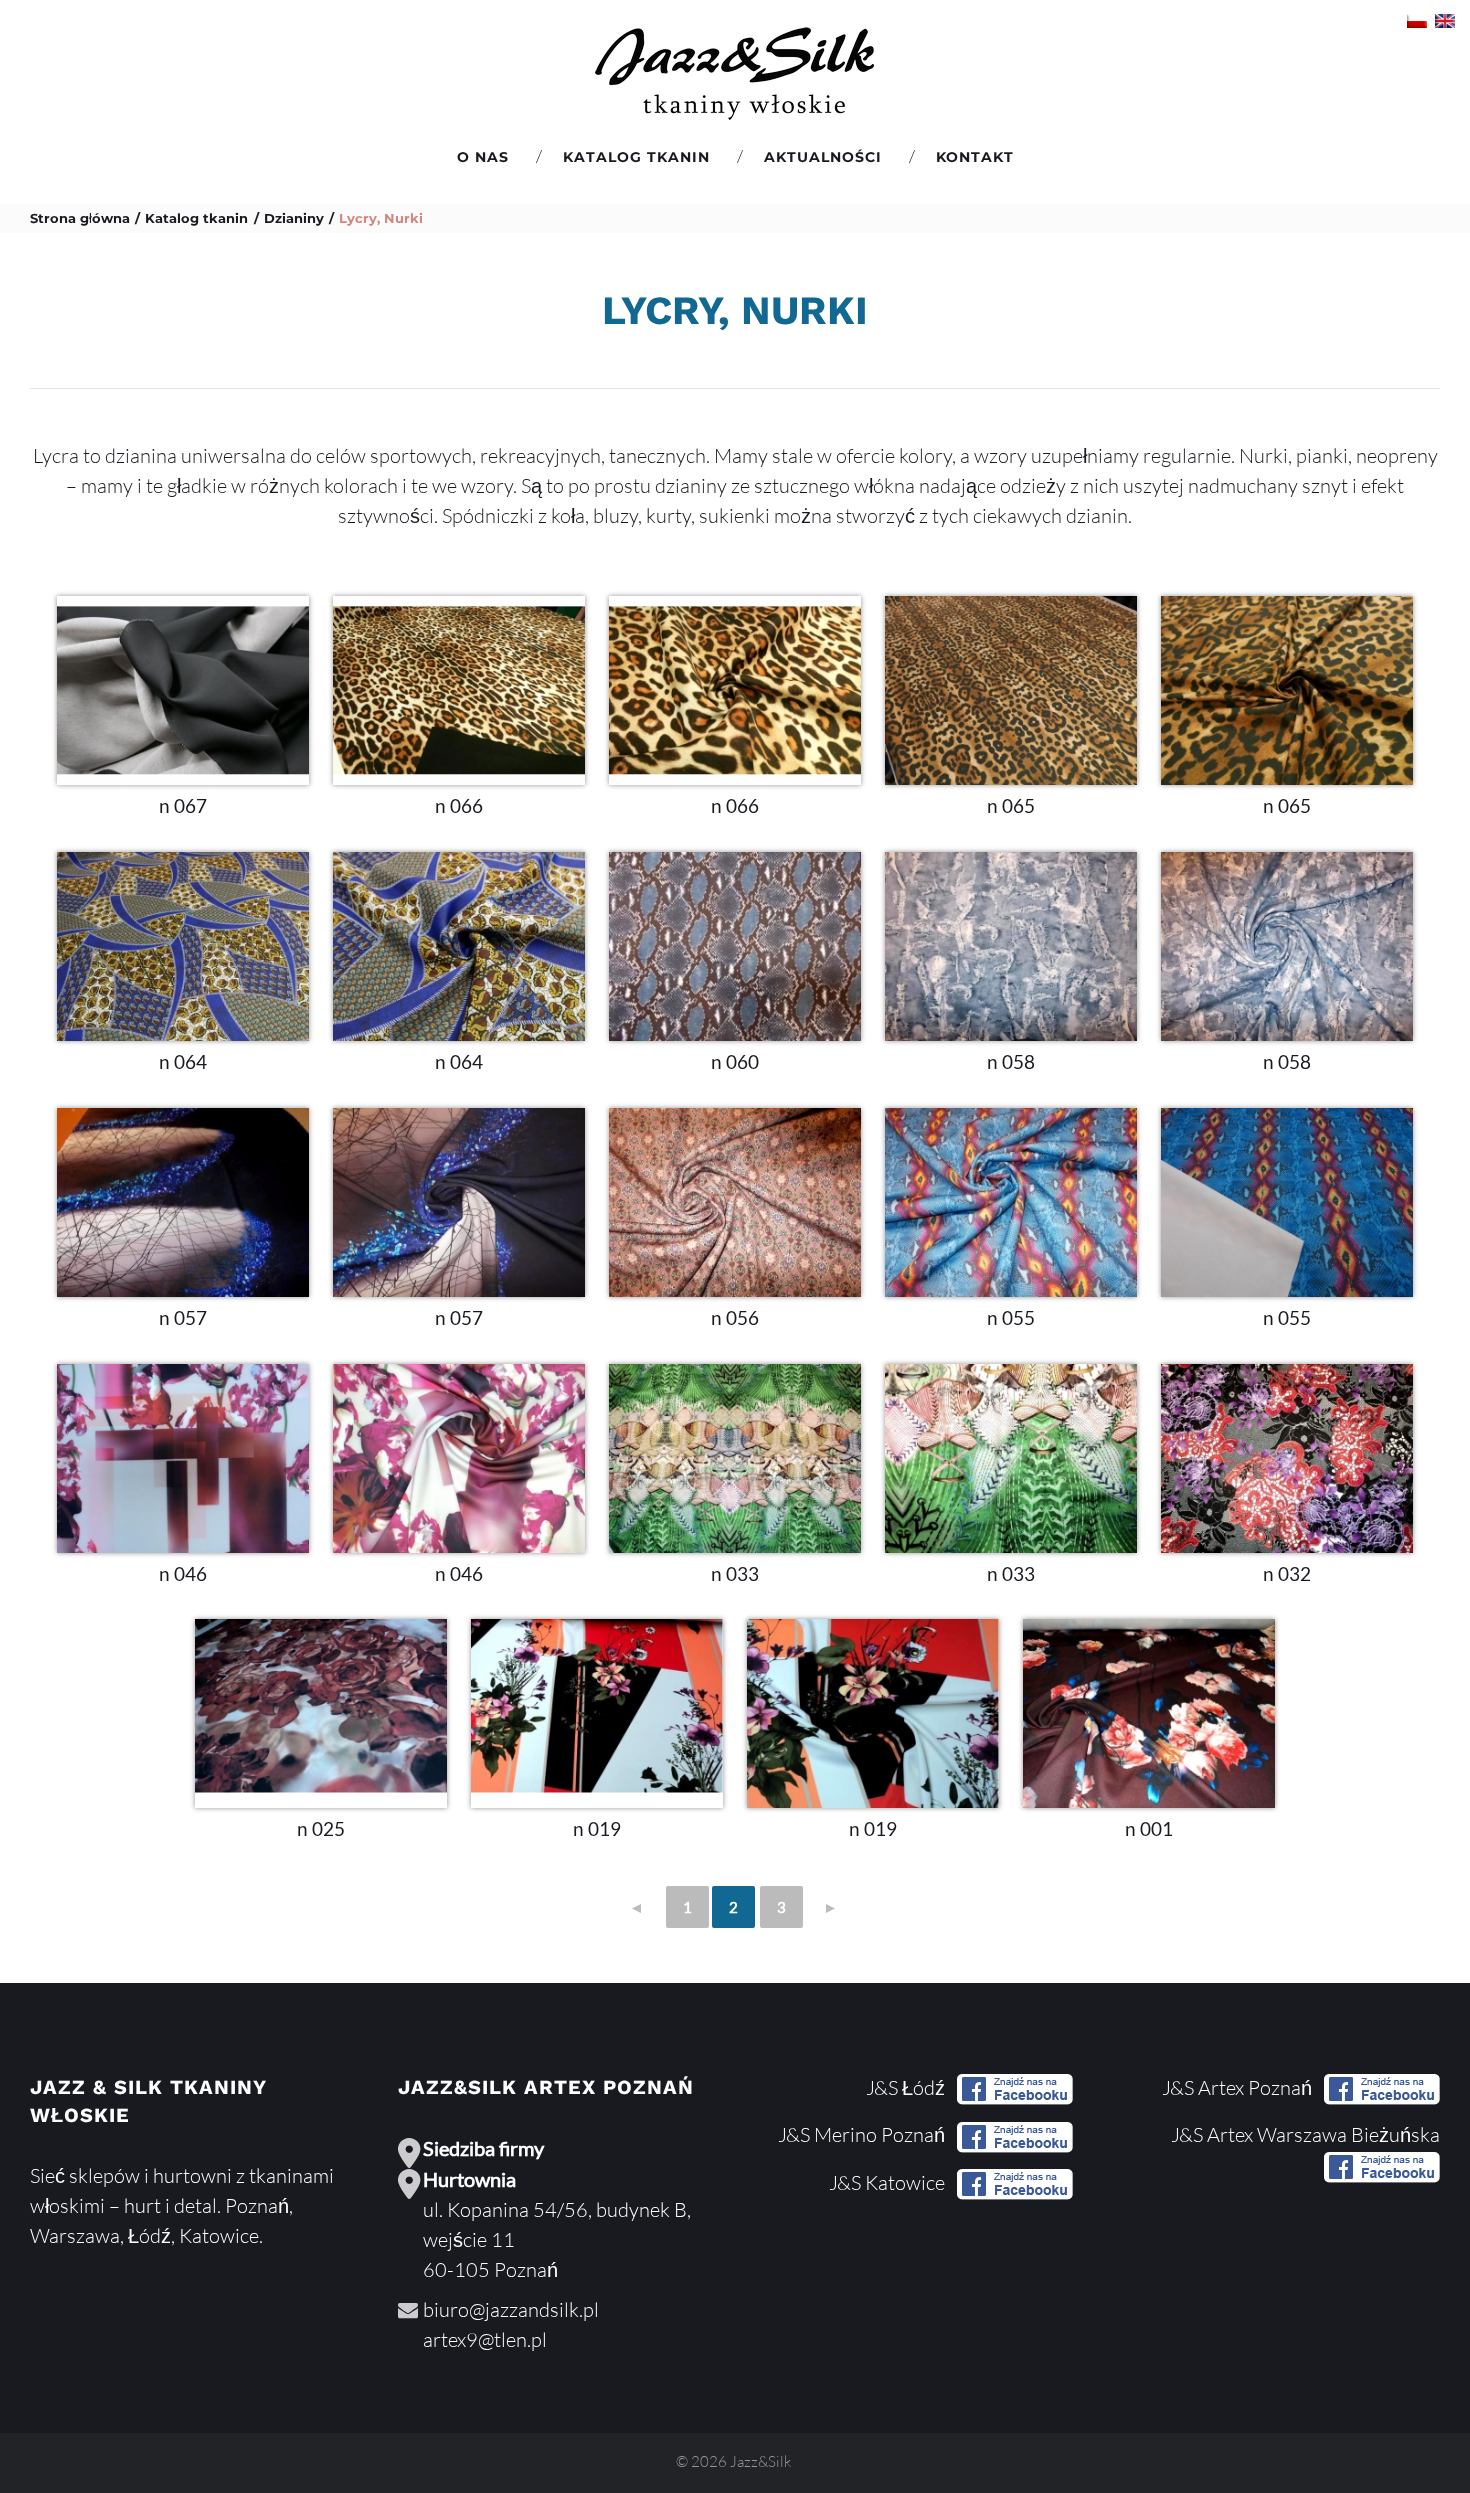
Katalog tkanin (636, 157)
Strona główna (80, 218)
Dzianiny (294, 218)
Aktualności (823, 157)
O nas (483, 157)
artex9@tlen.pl (485, 2339)
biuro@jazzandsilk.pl (511, 2309)
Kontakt (975, 157)
